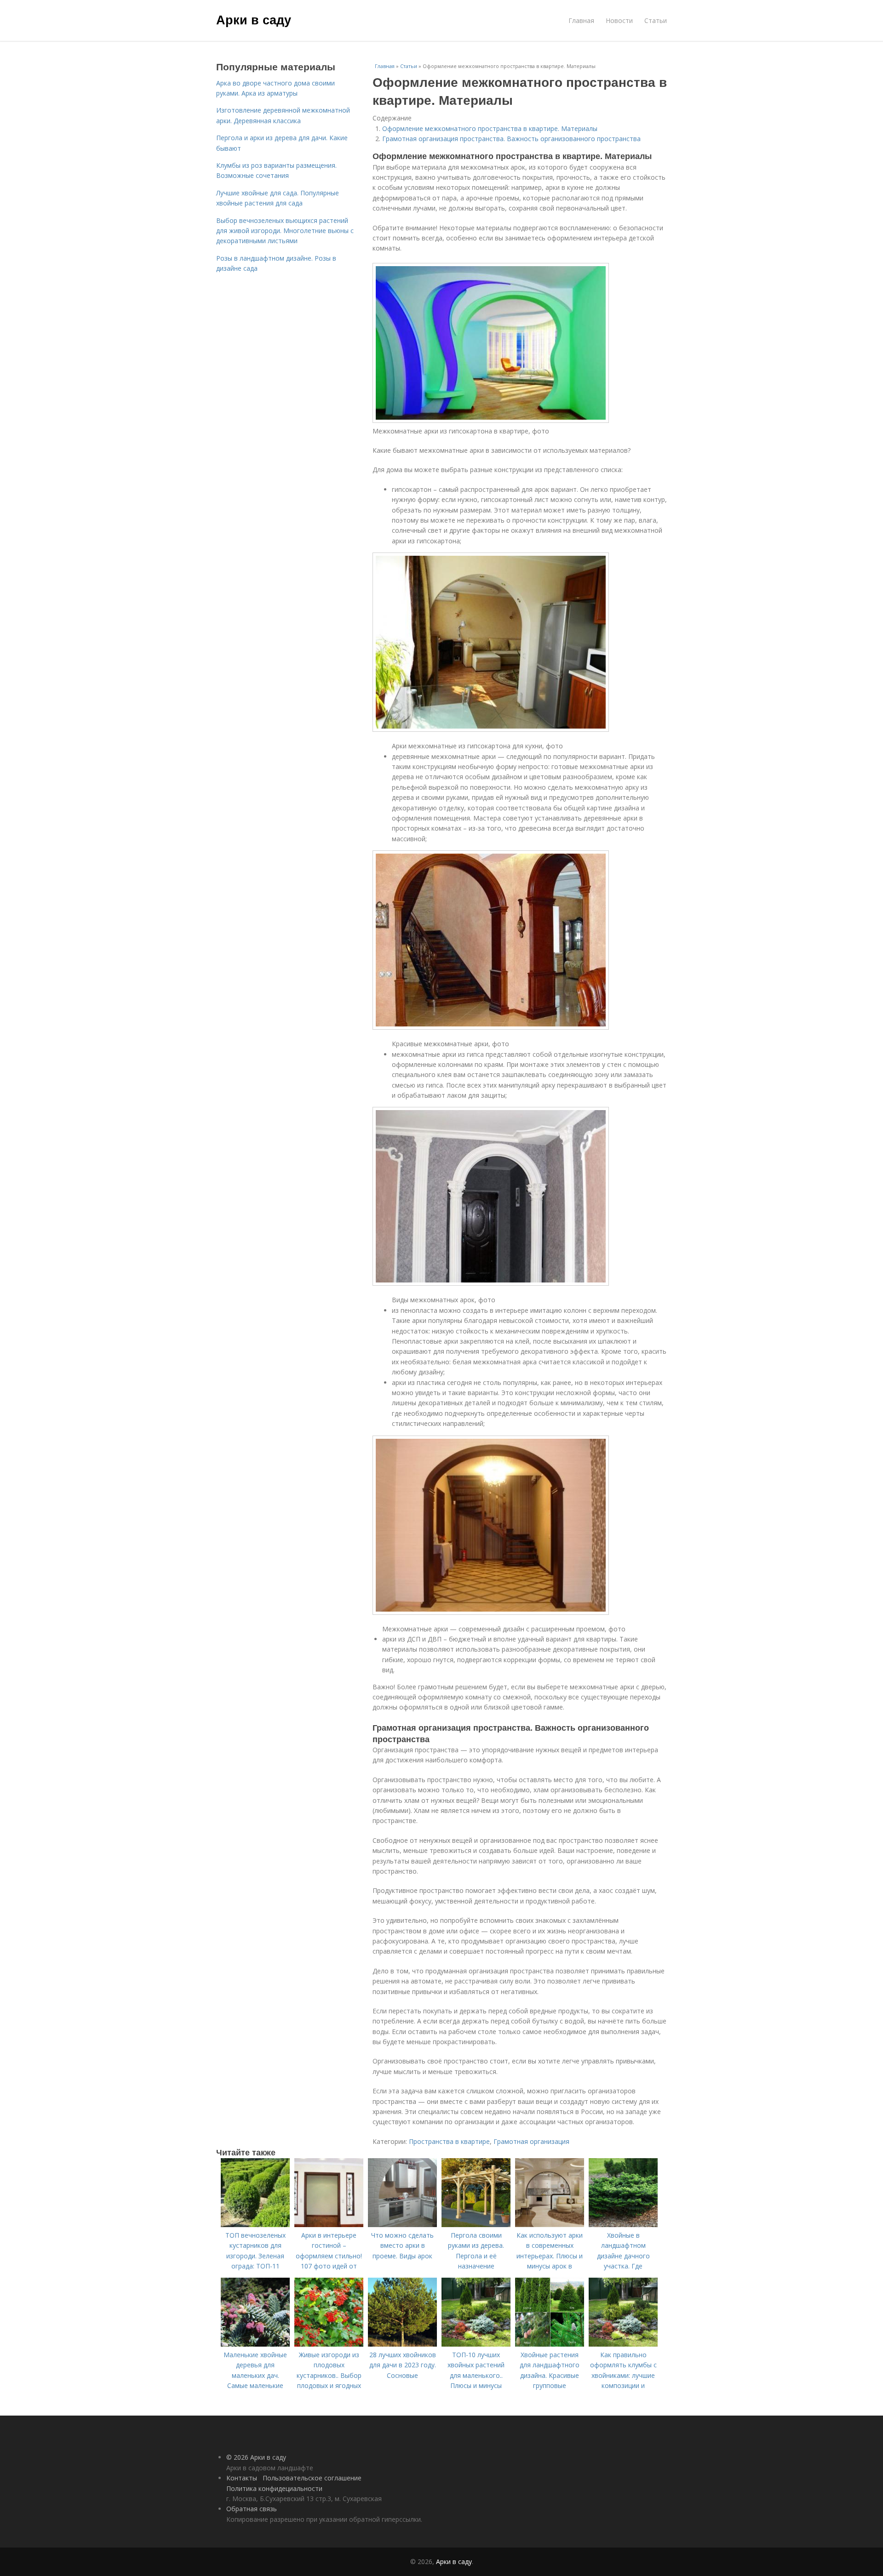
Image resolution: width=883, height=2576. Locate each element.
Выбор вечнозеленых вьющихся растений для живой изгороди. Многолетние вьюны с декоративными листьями (285, 231)
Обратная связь (252, 2509)
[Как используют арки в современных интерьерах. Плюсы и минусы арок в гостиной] (550, 2225)
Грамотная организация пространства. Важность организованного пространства (511, 139)
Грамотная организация (531, 2141)
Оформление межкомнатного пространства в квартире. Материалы (490, 128)
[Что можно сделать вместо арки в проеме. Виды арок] (402, 2225)
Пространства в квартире (449, 2141)
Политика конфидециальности (274, 2488)
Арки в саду (254, 19)
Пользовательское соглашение (312, 2478)
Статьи (656, 20)
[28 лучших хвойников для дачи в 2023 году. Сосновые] (402, 2344)
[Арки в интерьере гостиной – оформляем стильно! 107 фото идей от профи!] (329, 2225)
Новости (619, 20)
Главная (581, 20)
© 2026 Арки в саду (256, 2457)
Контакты (242, 2478)
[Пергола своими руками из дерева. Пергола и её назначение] (476, 2225)
